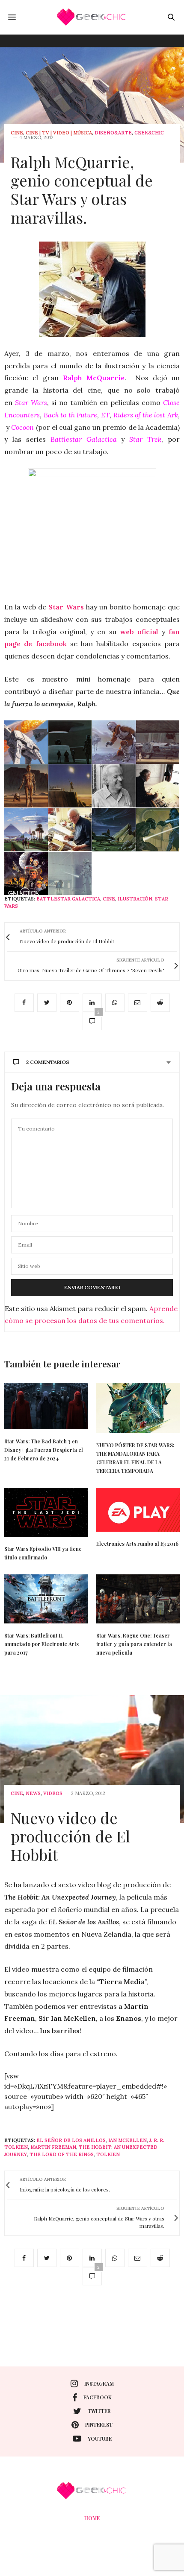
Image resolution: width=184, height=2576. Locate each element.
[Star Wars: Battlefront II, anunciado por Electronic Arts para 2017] (46, 1599)
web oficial (139, 632)
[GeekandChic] (92, 17)
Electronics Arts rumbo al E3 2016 (137, 1544)
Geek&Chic (149, 133)
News (33, 1794)
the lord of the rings (62, 2154)
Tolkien (108, 2154)
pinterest (99, 2424)
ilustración (135, 899)
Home (92, 2518)
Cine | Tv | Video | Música (59, 133)
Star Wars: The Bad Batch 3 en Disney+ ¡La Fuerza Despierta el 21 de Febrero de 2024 (44, 1450)
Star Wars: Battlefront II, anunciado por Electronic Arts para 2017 (42, 1644)
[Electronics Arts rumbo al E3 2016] (138, 1509)
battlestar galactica (68, 899)
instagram (99, 2384)
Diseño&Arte (113, 133)
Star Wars (66, 607)
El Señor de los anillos (71, 2140)
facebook (98, 2397)
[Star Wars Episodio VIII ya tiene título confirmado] (46, 1512)
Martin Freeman (53, 2147)
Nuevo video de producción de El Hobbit (70, 1836)
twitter (99, 2411)
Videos (53, 1794)
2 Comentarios (48, 1062)
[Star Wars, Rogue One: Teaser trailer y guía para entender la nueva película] (138, 1599)
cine (17, 133)
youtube (100, 2439)
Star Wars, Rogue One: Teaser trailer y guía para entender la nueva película (134, 1644)
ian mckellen (128, 2140)
